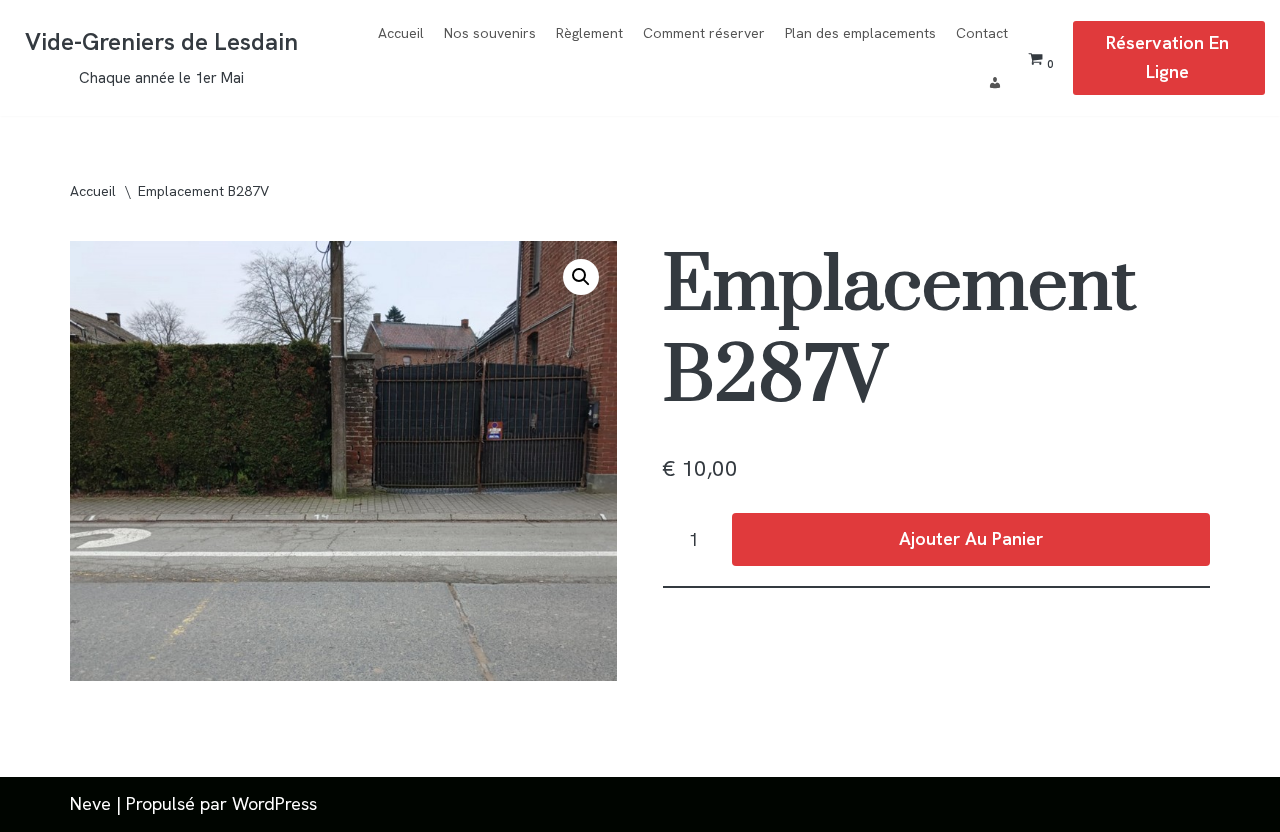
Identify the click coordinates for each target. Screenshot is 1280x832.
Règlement (589, 33)
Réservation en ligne (1167, 57)
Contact (982, 33)
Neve (90, 803)
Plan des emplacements (860, 33)
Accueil (401, 33)
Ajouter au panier (971, 538)
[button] (581, 277)
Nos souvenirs (490, 33)
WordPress (274, 803)
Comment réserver (704, 33)
